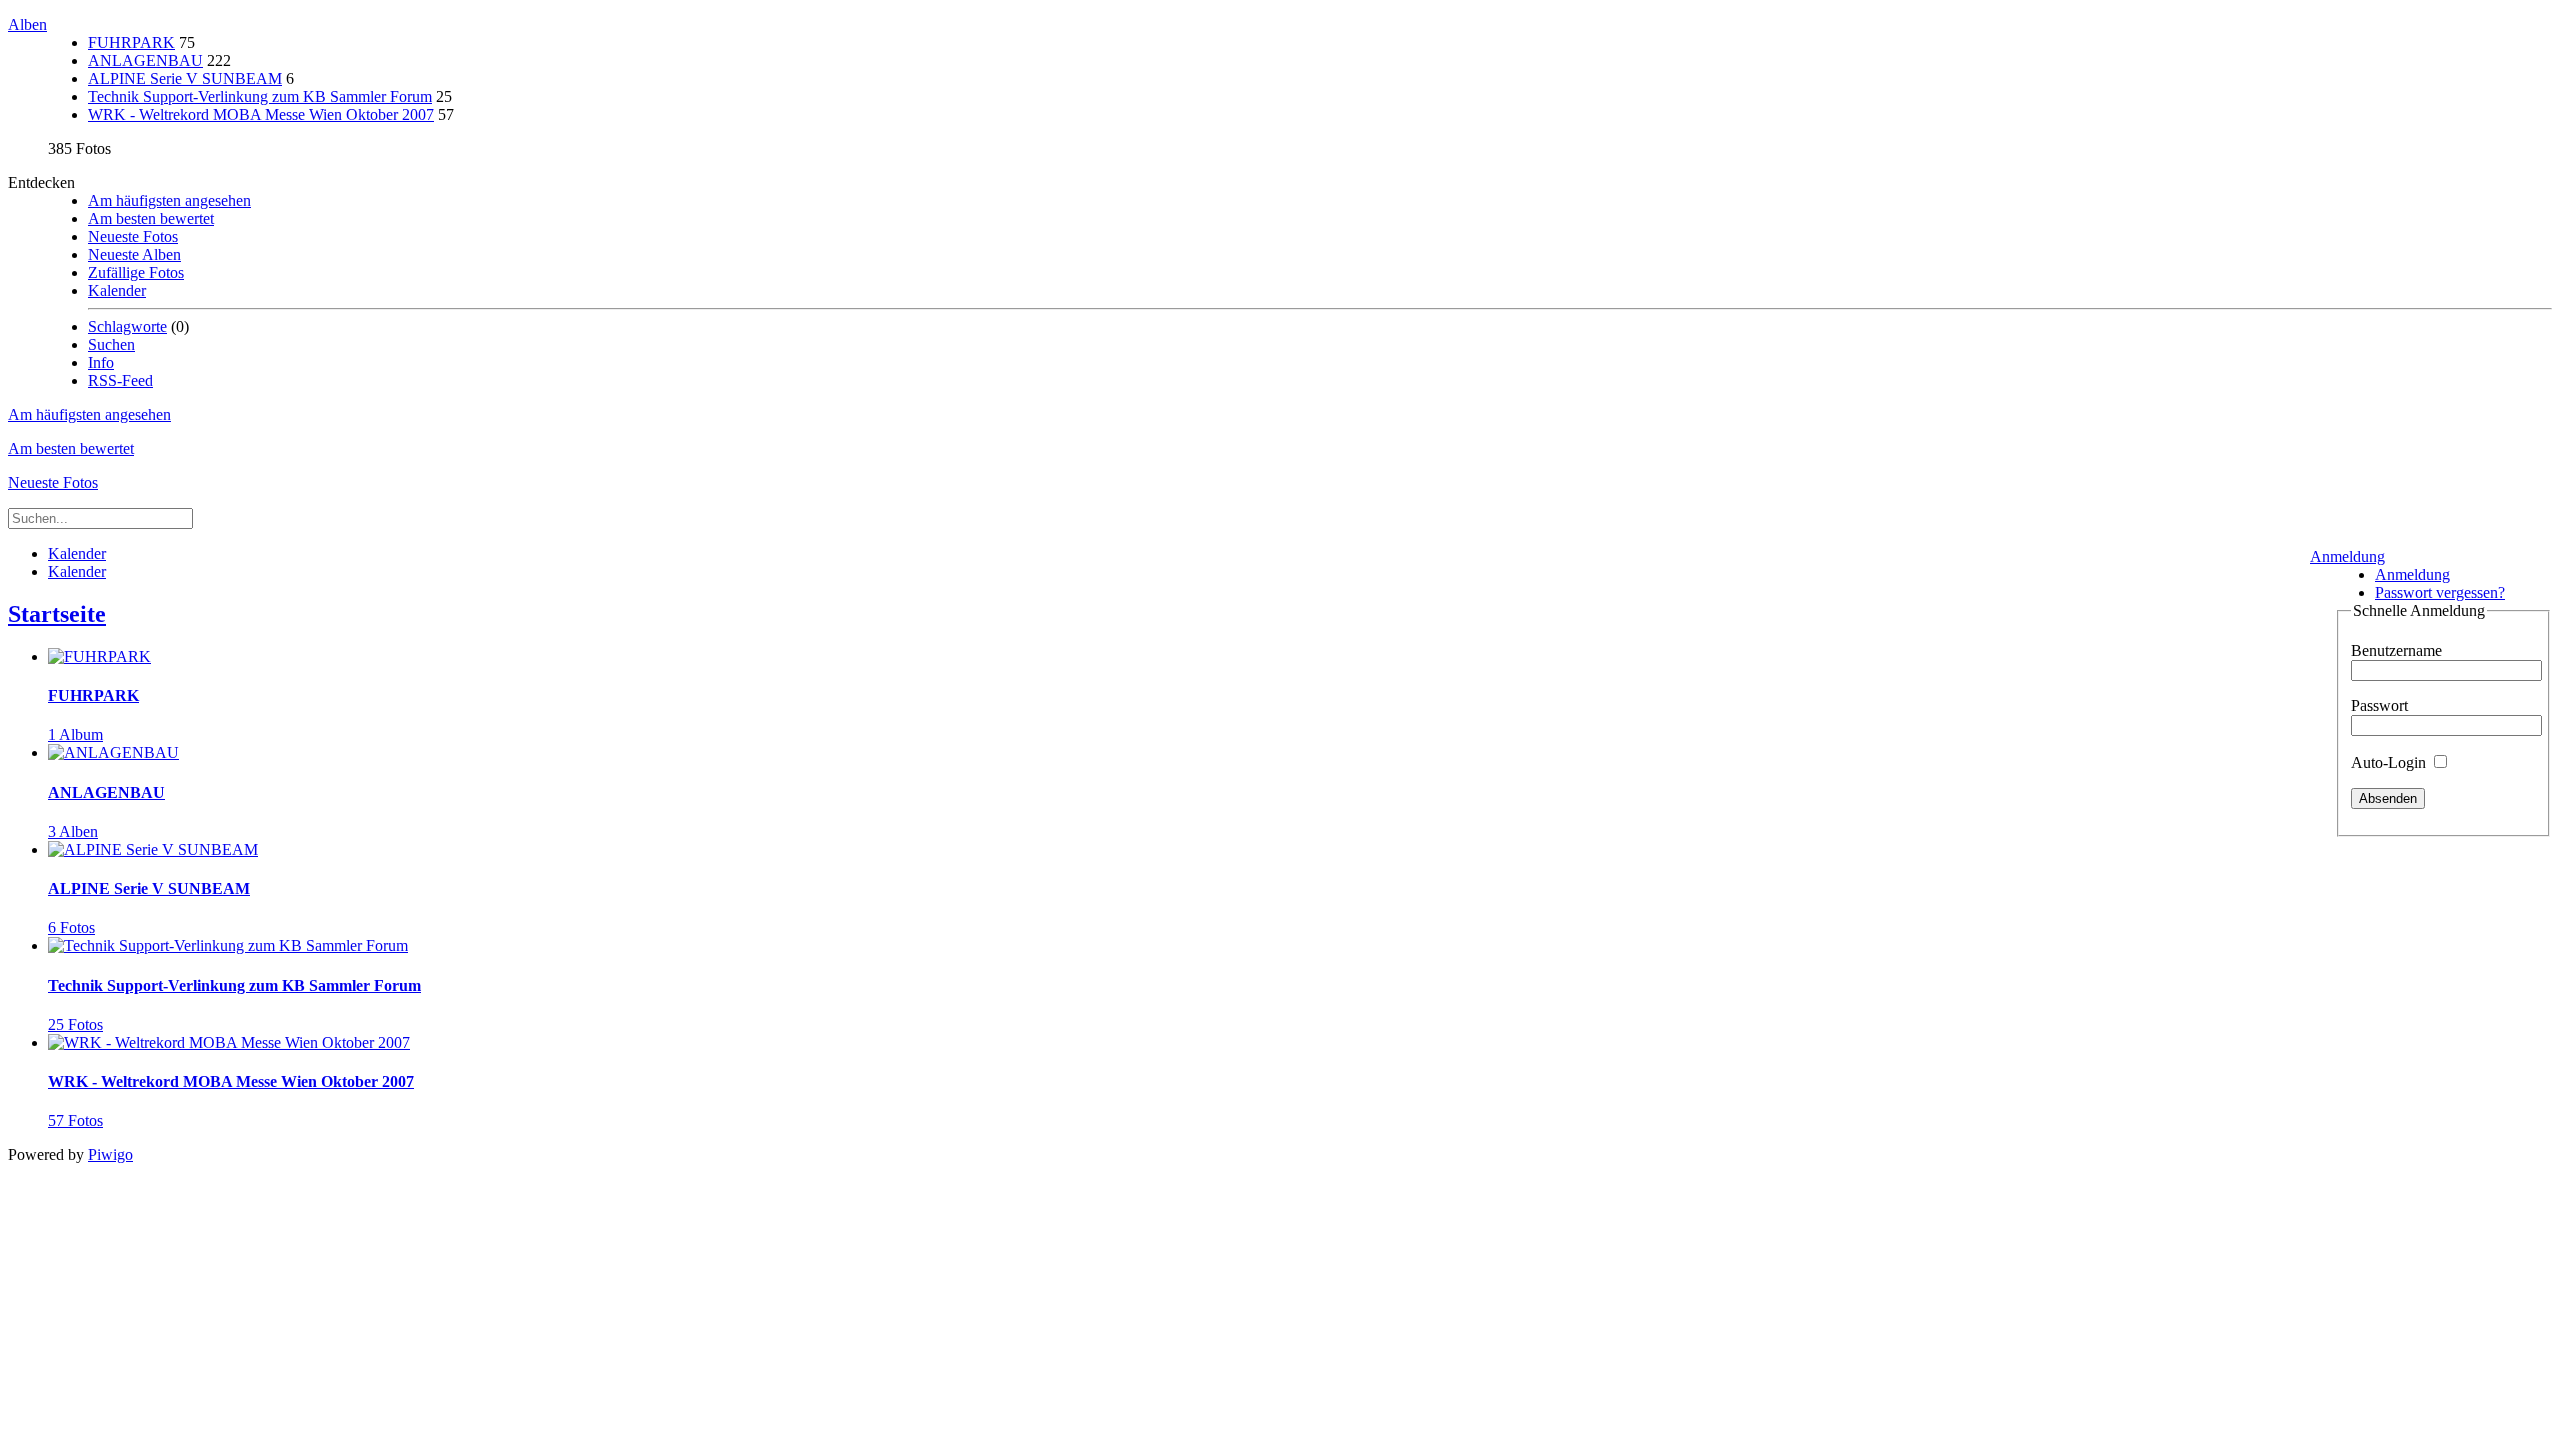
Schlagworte (127, 326)
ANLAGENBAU (145, 60)
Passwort (2379, 705)
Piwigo (110, 1154)
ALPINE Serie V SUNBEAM (185, 78)
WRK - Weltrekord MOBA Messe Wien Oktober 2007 (261, 114)
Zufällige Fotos (136, 272)
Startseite (57, 614)
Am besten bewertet (151, 218)
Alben (27, 24)
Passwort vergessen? (2440, 592)
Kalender (117, 290)
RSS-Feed (120, 380)
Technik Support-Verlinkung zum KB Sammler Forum (260, 96)
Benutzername (2396, 650)
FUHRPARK (131, 42)
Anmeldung (2347, 556)
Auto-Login (2390, 762)
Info (101, 362)
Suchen (111, 344)
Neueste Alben (134, 254)
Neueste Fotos (133, 236)
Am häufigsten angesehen (169, 200)
